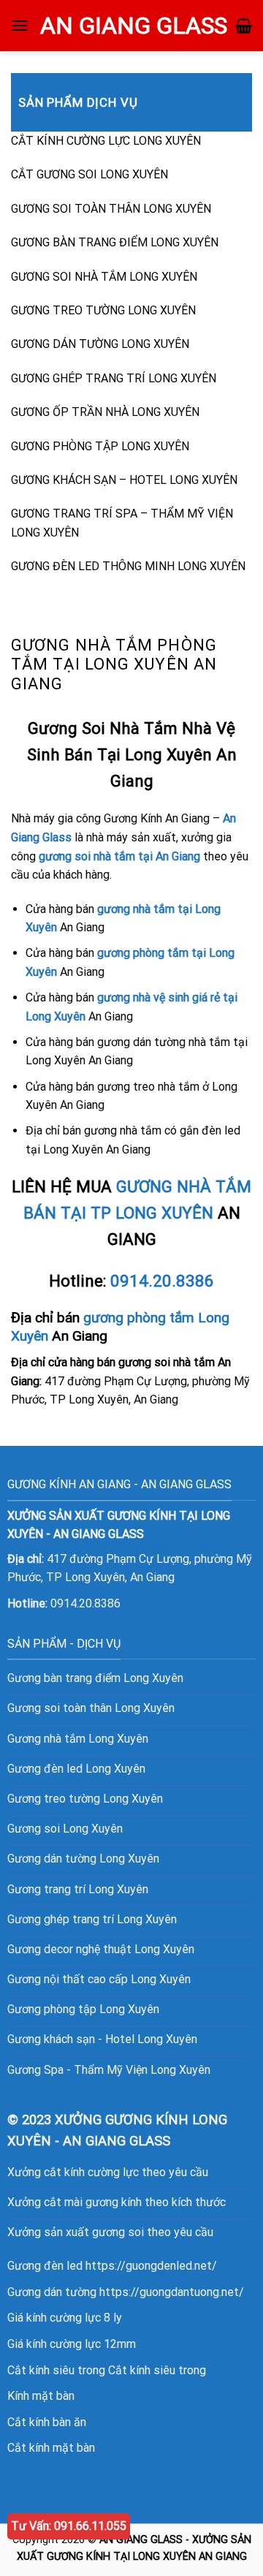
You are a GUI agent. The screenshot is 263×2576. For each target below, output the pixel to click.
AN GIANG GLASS (134, 26)
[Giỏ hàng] (244, 26)
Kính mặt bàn (41, 2396)
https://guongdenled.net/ (151, 2266)
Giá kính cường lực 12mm (72, 2344)
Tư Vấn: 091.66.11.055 (69, 2526)
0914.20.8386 (162, 1281)
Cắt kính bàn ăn (47, 2422)
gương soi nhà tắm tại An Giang (119, 856)
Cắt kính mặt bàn (51, 2448)
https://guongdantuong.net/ (172, 2292)
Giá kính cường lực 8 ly (65, 2318)
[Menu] (20, 25)
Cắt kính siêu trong (157, 2370)
